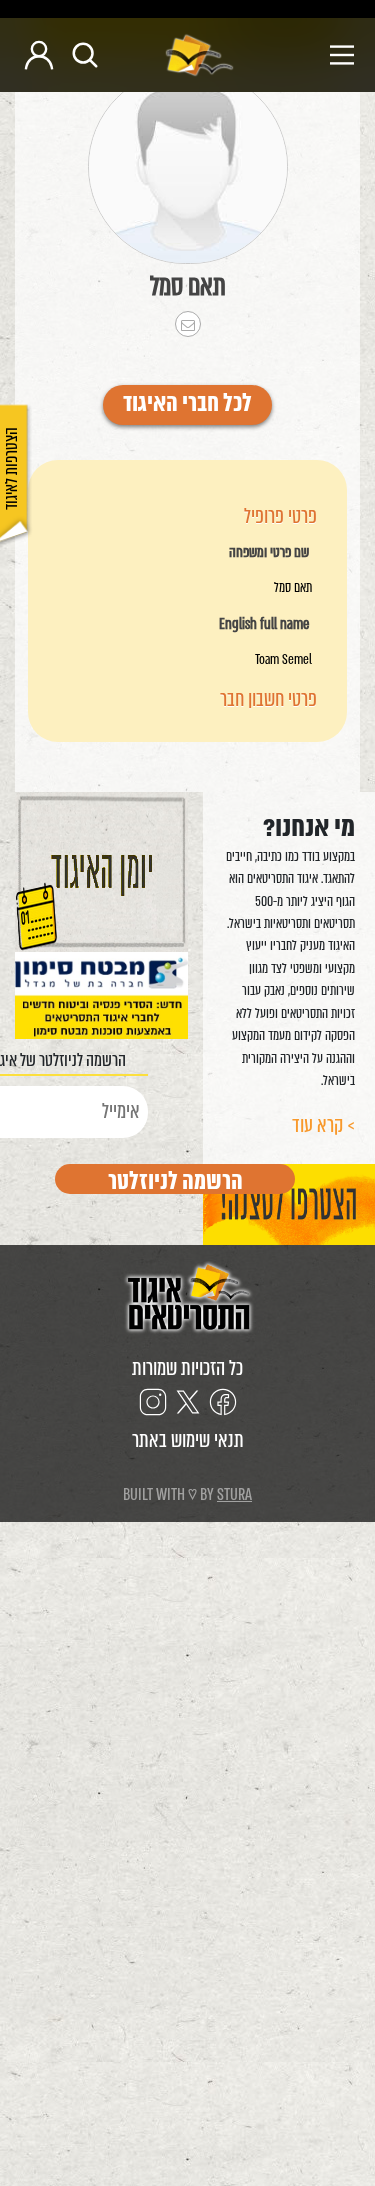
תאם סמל (188, 286)
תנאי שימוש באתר (188, 1440)
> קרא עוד (323, 1125)
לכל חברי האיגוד (187, 405)
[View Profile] (188, 166)
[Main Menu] (302, 55)
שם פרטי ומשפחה (269, 553)
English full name (264, 625)
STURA (234, 1494)
